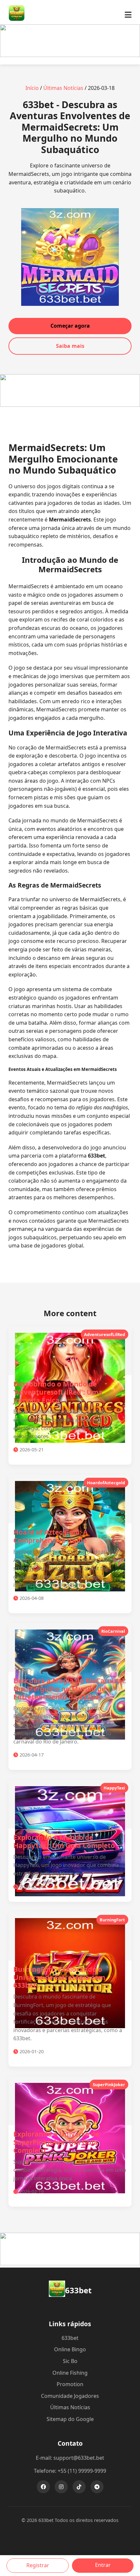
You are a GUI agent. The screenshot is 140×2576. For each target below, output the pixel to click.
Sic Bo (70, 2361)
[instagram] (61, 2487)
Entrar (103, 2565)
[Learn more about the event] (70, 55)
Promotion (70, 2384)
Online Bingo (70, 2349)
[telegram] (97, 2487)
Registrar (38, 2565)
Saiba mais (70, 346)
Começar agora (70, 326)
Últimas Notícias (63, 88)
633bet (70, 2338)
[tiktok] (79, 2487)
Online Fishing (70, 2373)
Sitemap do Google (70, 2419)
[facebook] (43, 2487)
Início (32, 88)
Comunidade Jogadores (70, 2396)
